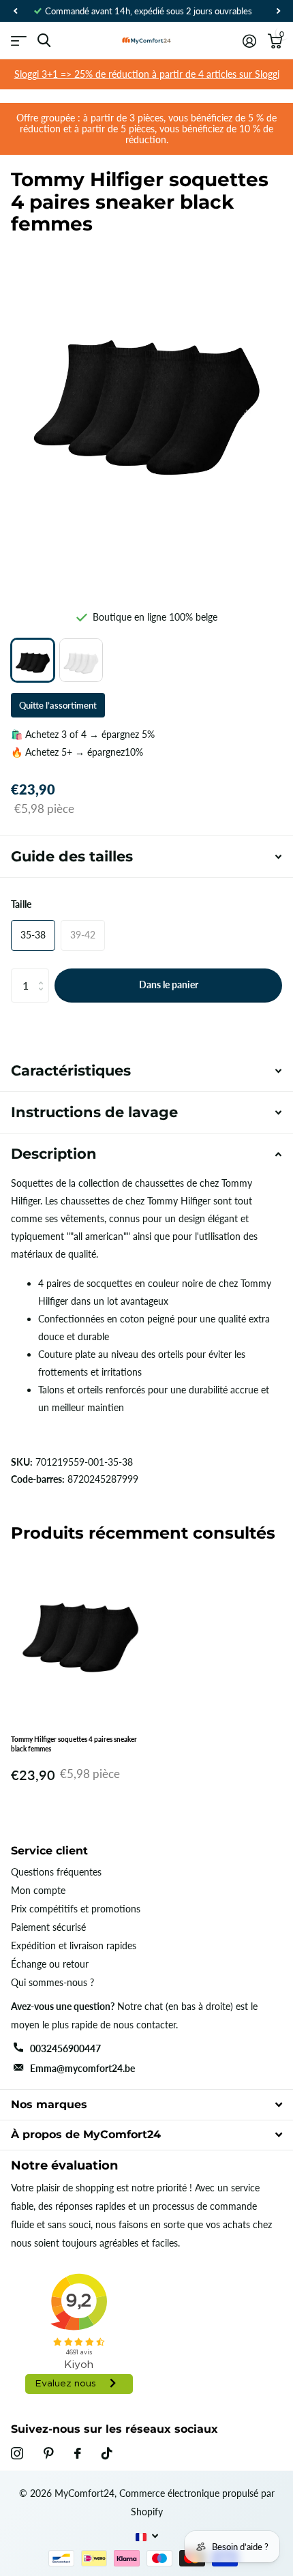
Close (146, 2104)
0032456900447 (65, 2048)
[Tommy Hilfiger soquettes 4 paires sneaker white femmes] (81, 660)
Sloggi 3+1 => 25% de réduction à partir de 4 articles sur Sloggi (147, 74)
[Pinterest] (49, 2453)
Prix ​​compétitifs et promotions (76, 1909)
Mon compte (38, 1890)
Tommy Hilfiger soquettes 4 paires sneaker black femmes (74, 1744)
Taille (21, 904)
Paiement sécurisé (48, 1927)
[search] (44, 41)
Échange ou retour (50, 1964)
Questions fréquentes (56, 1872)
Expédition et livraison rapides (74, 1945)
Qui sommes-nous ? (52, 1982)
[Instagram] (17, 2453)
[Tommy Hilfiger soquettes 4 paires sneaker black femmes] (33, 660)
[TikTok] (107, 2453)
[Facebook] (78, 2453)
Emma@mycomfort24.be (82, 2068)
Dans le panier (169, 984)
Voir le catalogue (19, 41)
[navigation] (15, 11)
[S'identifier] (249, 41)
